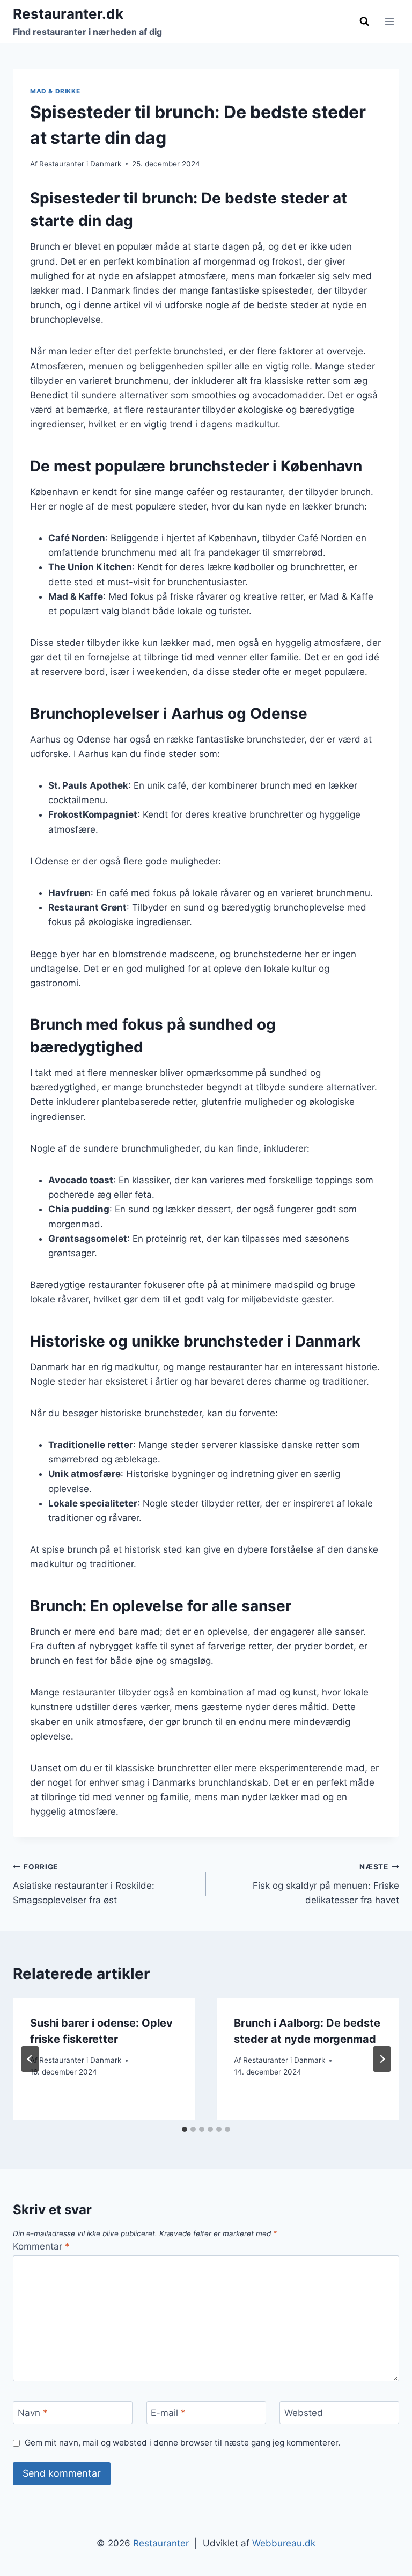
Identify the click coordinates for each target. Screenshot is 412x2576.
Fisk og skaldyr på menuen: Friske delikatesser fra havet (326, 1884)
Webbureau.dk (284, 2543)
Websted (304, 2413)
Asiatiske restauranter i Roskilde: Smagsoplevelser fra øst (84, 1884)
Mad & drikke (55, 91)
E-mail (168, 2413)
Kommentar (41, 2246)
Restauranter (161, 2543)
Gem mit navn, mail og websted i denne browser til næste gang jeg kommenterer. (182, 2443)
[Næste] (382, 2059)
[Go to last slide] (30, 2059)
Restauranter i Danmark (80, 164)
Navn (33, 2413)
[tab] (185, 2129)
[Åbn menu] (389, 21)
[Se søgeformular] (364, 21)
